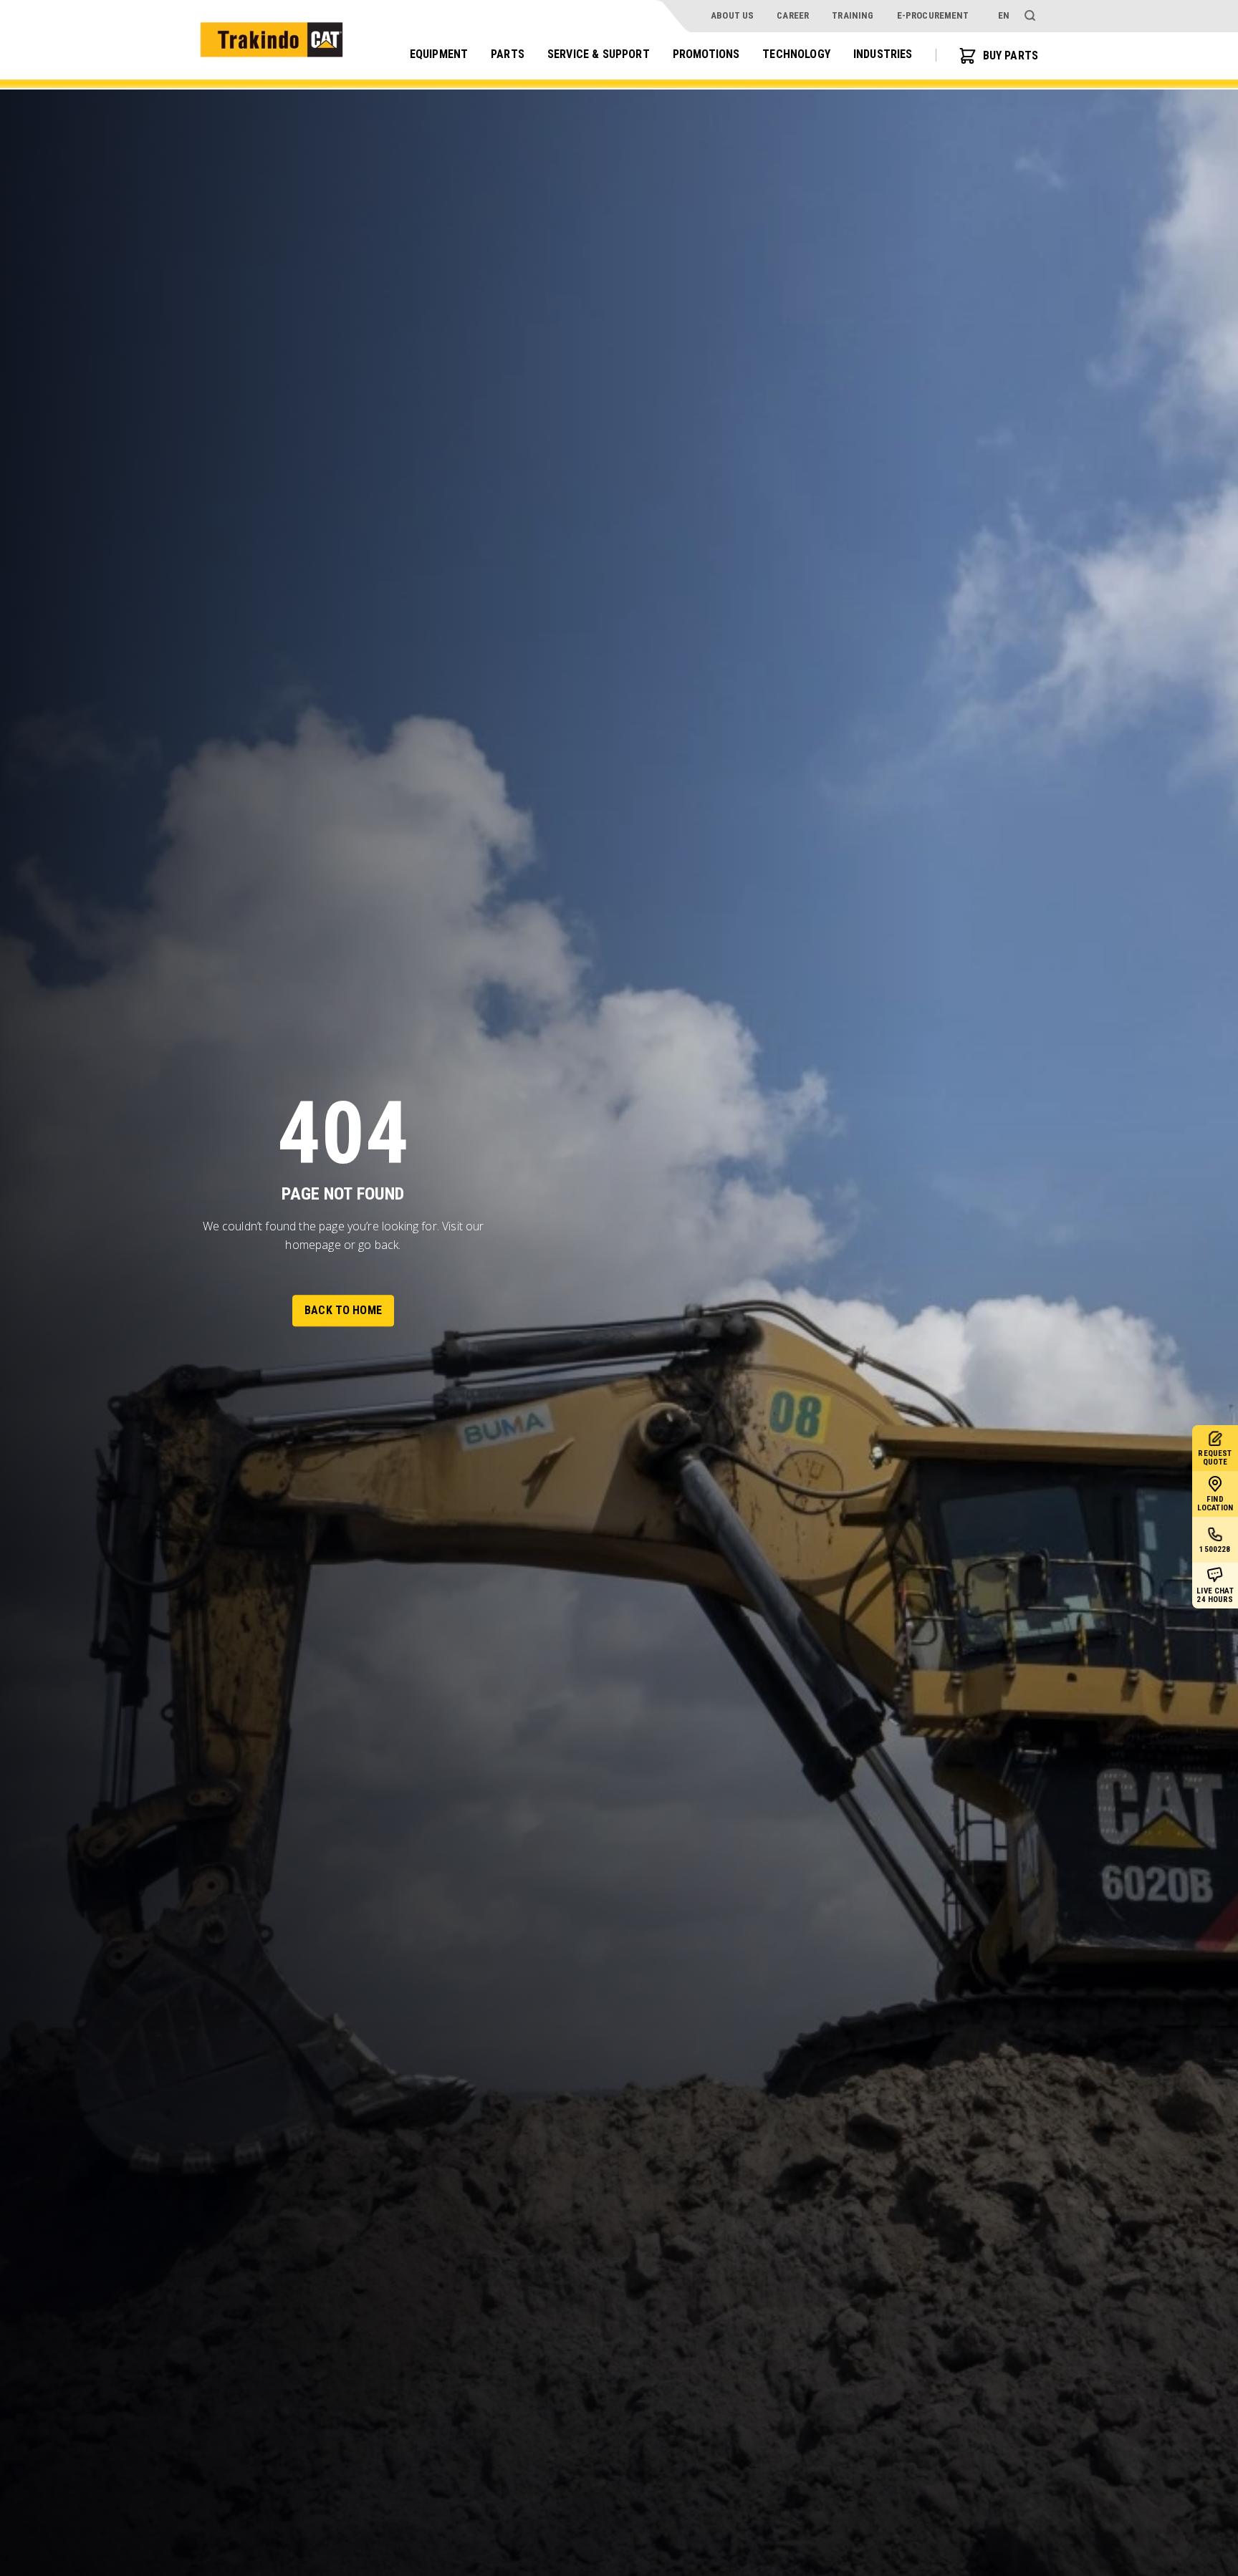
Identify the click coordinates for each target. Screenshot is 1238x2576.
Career (793, 15)
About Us (732, 15)
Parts (508, 55)
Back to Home (343, 1311)
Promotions (706, 55)
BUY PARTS (1011, 56)
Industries (883, 55)
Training (853, 15)
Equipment (439, 55)
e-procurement (933, 15)
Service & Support (599, 55)
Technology (796, 55)
